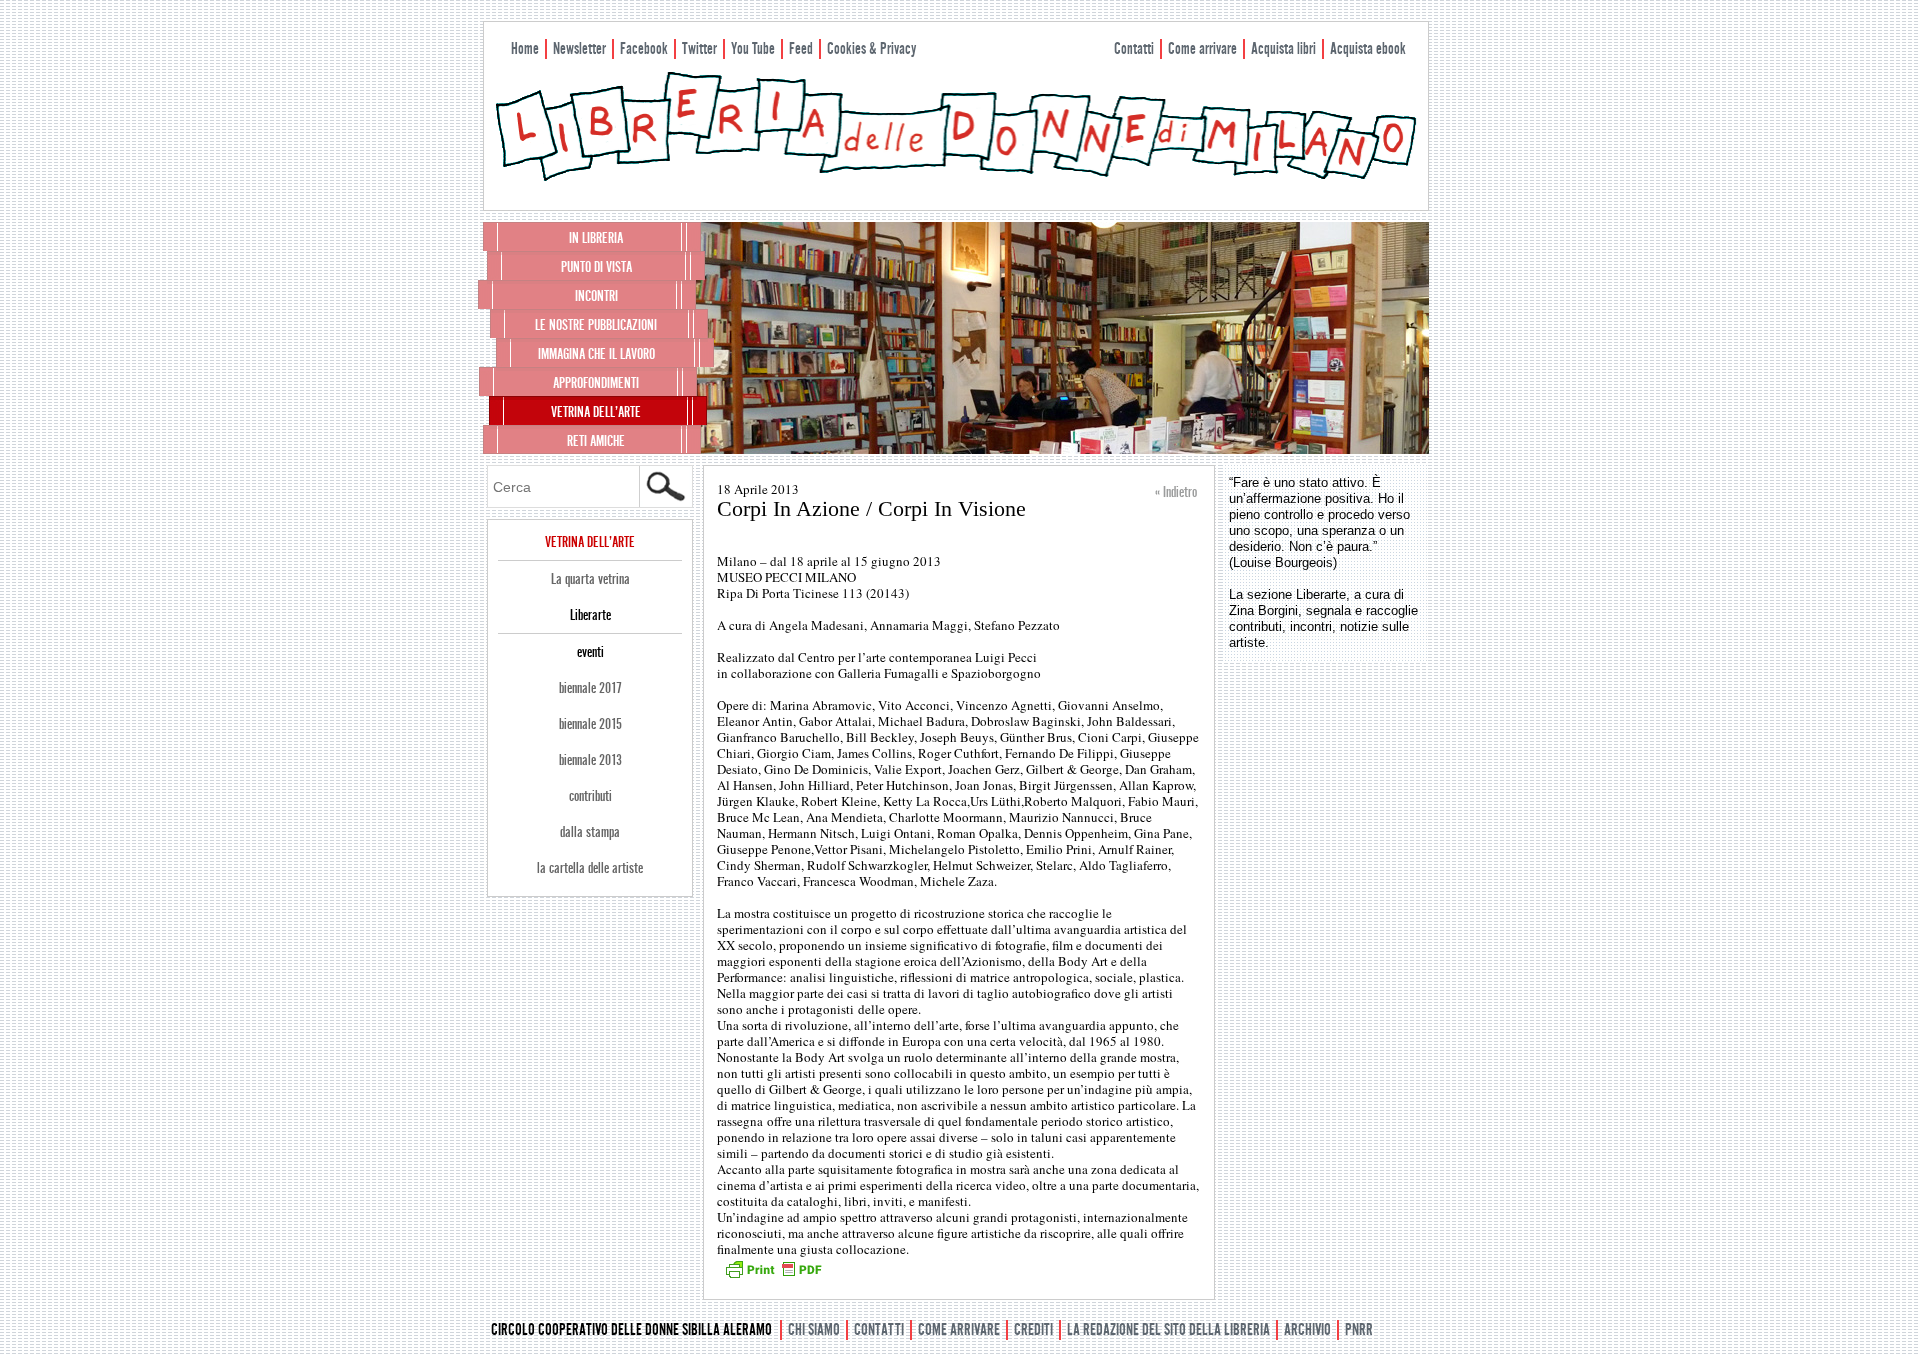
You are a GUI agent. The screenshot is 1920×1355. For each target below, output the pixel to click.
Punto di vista (596, 267)
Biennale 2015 (590, 724)
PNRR (1359, 1329)
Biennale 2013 (590, 760)
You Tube (753, 48)
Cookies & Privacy (871, 48)
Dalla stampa (590, 832)
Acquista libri (1283, 48)
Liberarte (590, 615)
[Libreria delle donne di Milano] (956, 177)
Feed (801, 48)
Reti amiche (596, 441)
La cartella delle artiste (590, 868)
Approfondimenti (596, 383)
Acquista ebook (1368, 48)
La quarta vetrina (590, 579)
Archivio (1307, 1329)
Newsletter (579, 48)
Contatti (1134, 48)
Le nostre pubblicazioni (596, 325)
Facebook (644, 48)
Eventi (590, 652)
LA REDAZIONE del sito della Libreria (1168, 1329)
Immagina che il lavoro (596, 354)
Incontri (596, 296)
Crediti (1033, 1329)
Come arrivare (1202, 48)
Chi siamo (814, 1329)
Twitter (699, 48)
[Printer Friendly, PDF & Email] (773, 1276)
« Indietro (1176, 492)
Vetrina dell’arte (596, 412)
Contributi (590, 796)
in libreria (596, 238)
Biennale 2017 (590, 688)
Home (525, 48)
